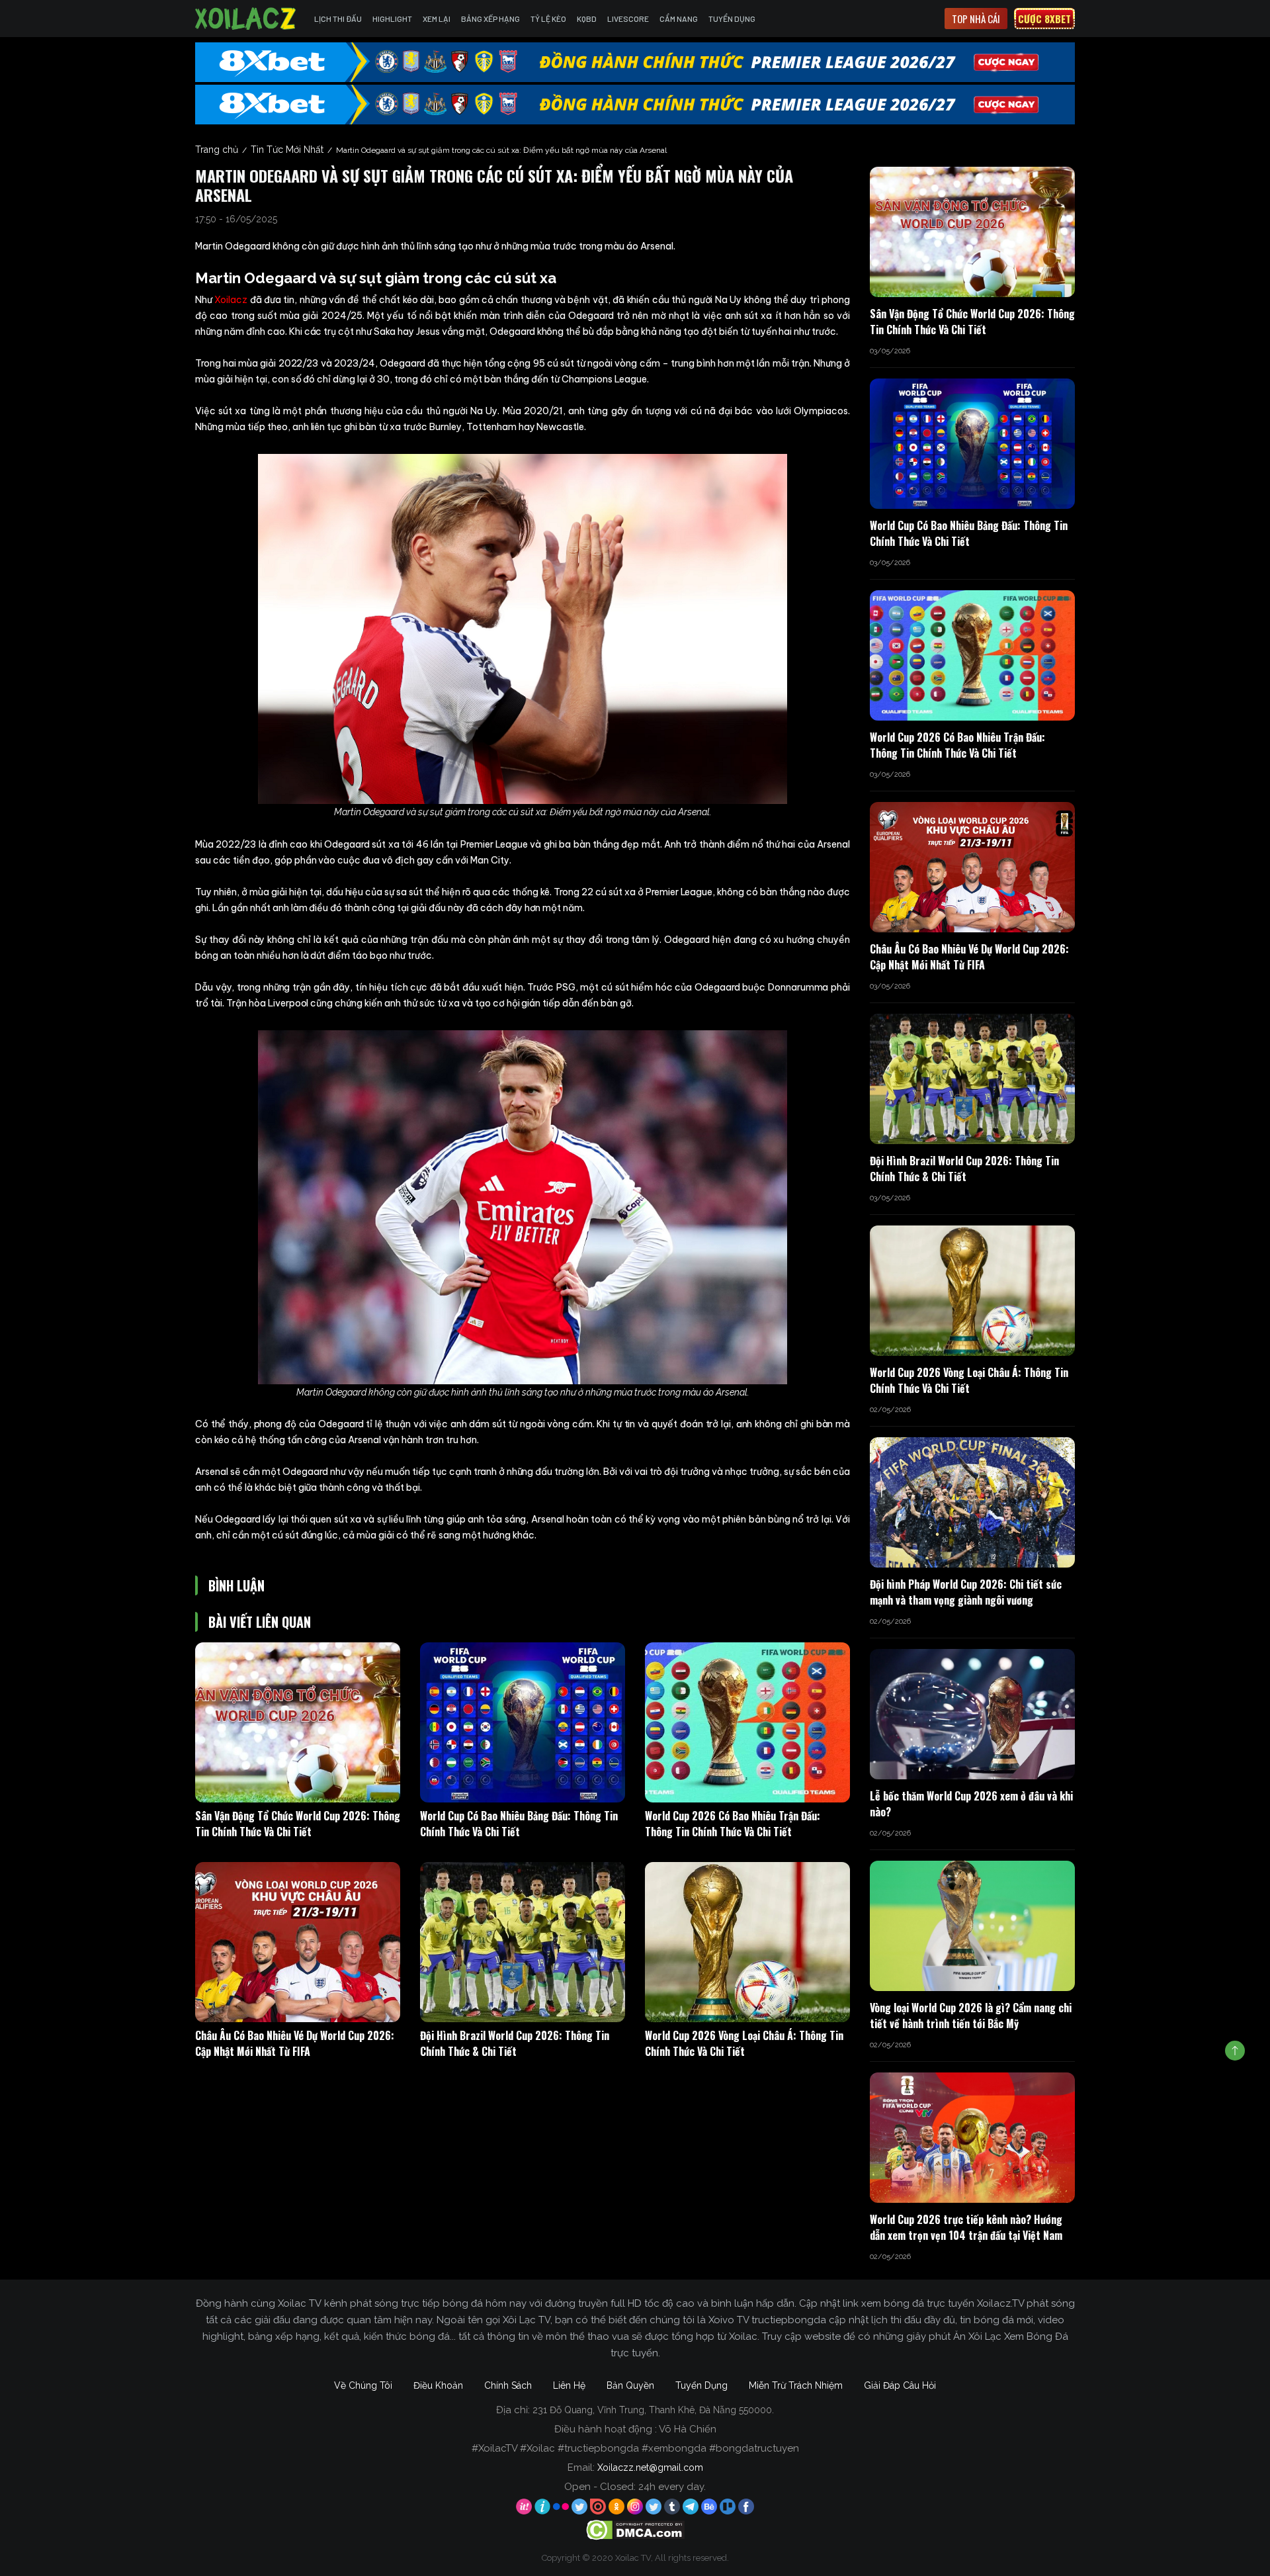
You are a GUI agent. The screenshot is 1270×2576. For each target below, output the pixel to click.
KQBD (587, 19)
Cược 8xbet (1044, 19)
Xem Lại (437, 19)
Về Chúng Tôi (363, 2385)
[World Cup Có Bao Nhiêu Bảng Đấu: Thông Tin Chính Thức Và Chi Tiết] (523, 1722)
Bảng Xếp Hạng (490, 19)
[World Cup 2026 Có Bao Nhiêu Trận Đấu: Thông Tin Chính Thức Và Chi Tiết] (747, 1722)
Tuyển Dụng (732, 19)
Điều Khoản (438, 2385)
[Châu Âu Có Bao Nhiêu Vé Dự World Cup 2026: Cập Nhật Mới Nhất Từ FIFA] (298, 1942)
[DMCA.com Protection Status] (635, 2530)
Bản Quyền (630, 2385)
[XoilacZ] (247, 19)
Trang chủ (217, 150)
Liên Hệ (569, 2385)
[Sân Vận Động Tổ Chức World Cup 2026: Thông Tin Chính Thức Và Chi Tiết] (298, 1722)
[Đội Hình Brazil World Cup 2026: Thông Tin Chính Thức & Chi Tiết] (523, 1942)
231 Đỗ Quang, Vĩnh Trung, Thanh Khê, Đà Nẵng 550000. (653, 2410)
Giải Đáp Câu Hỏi (900, 2385)
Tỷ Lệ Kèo (548, 19)
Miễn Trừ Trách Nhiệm (796, 2385)
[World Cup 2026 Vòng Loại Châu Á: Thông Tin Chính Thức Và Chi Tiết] (747, 1942)
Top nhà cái (976, 19)
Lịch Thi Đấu (338, 19)
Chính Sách (508, 2385)
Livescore (628, 19)
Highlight (392, 19)
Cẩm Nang (679, 19)
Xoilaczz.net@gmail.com (650, 2467)
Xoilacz (231, 300)
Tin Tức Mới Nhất (287, 150)
